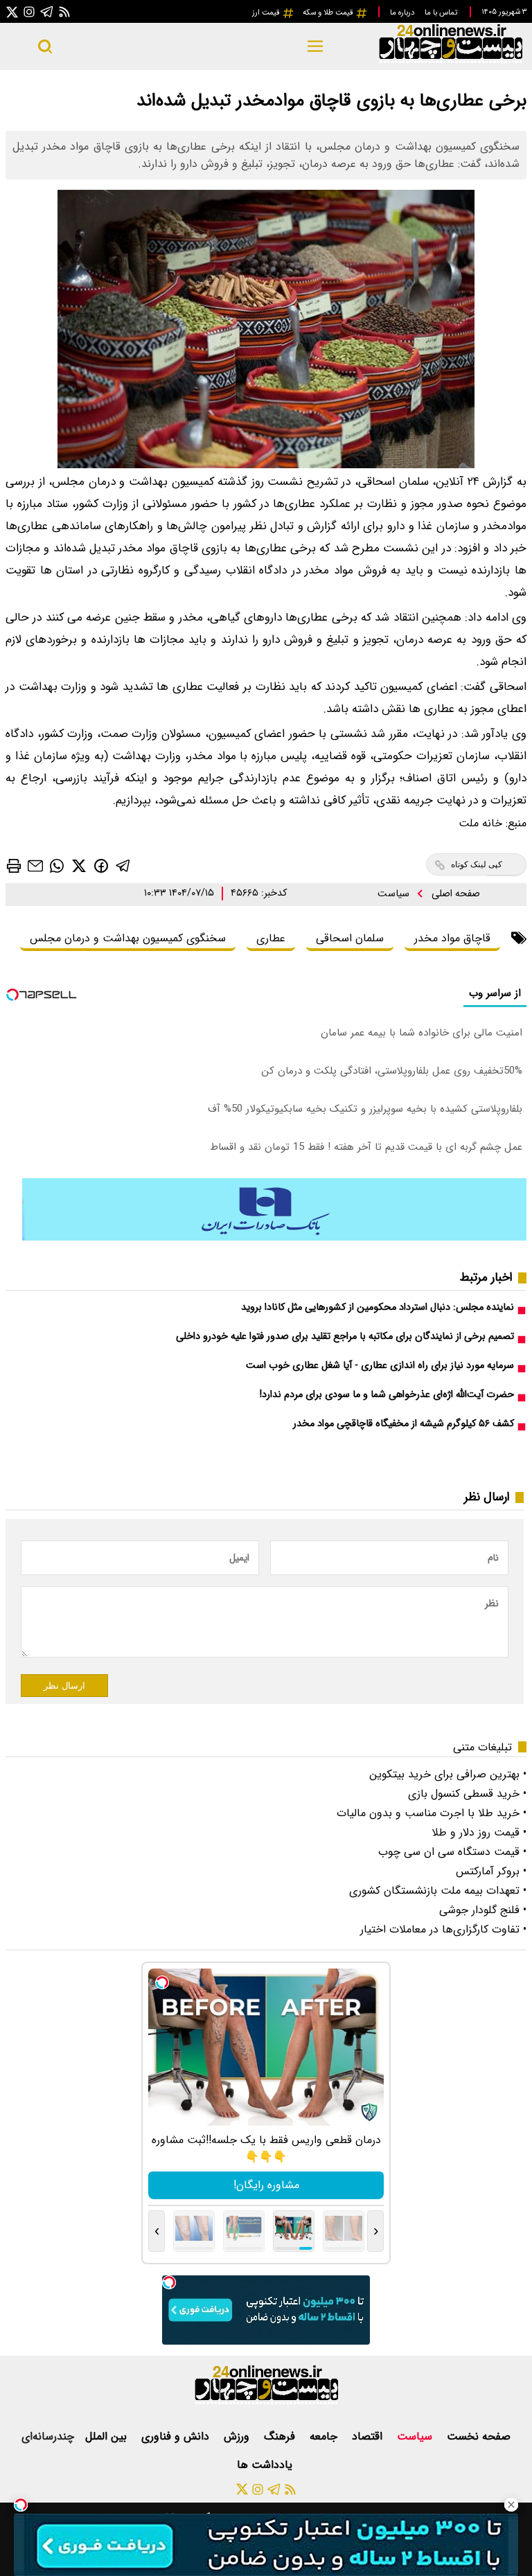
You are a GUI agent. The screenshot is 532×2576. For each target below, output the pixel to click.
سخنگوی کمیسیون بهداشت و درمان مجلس (128, 938)
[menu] (316, 46)
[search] (45, 46)
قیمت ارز (267, 12)
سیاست (395, 894)
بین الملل (108, 2436)
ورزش (238, 2436)
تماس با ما (442, 12)
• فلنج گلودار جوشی (483, 1910)
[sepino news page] (274, 1237)
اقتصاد (369, 2436)
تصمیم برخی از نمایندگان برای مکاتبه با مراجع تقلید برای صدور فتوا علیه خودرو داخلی (345, 1336)
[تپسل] (21, 2505)
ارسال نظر (64, 1686)
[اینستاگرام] (29, 11)
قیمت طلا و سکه (329, 12)
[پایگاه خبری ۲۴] (450, 61)
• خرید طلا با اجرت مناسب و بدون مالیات (432, 1813)
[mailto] (35, 865)
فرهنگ (281, 2436)
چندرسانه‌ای (48, 2436)
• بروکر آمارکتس (491, 1871)
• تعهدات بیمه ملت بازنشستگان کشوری (438, 1891)
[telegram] (123, 865)
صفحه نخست (479, 2436)
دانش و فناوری (177, 2436)
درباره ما (403, 12)
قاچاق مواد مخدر (452, 938)
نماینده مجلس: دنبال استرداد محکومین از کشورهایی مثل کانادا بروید (378, 1307)
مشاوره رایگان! (266, 2185)
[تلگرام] (47, 11)
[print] (14, 866)
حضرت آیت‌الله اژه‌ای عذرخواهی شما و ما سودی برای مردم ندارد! (387, 1395)
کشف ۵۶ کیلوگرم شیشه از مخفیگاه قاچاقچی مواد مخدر (404, 1424)
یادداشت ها (266, 2465)
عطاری (271, 938)
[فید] (64, 11)
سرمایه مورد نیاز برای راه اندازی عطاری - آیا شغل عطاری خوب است (380, 1366)
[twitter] (79, 865)
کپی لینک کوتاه (477, 864)
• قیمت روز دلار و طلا (479, 1832)
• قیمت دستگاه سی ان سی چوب (452, 1852)
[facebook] (101, 865)
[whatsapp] (57, 865)
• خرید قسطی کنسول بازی (467, 1794)
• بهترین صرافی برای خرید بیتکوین (448, 1774)
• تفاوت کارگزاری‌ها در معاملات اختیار (443, 1929)
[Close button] (511, 2505)
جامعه (325, 2436)
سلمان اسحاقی (350, 938)
